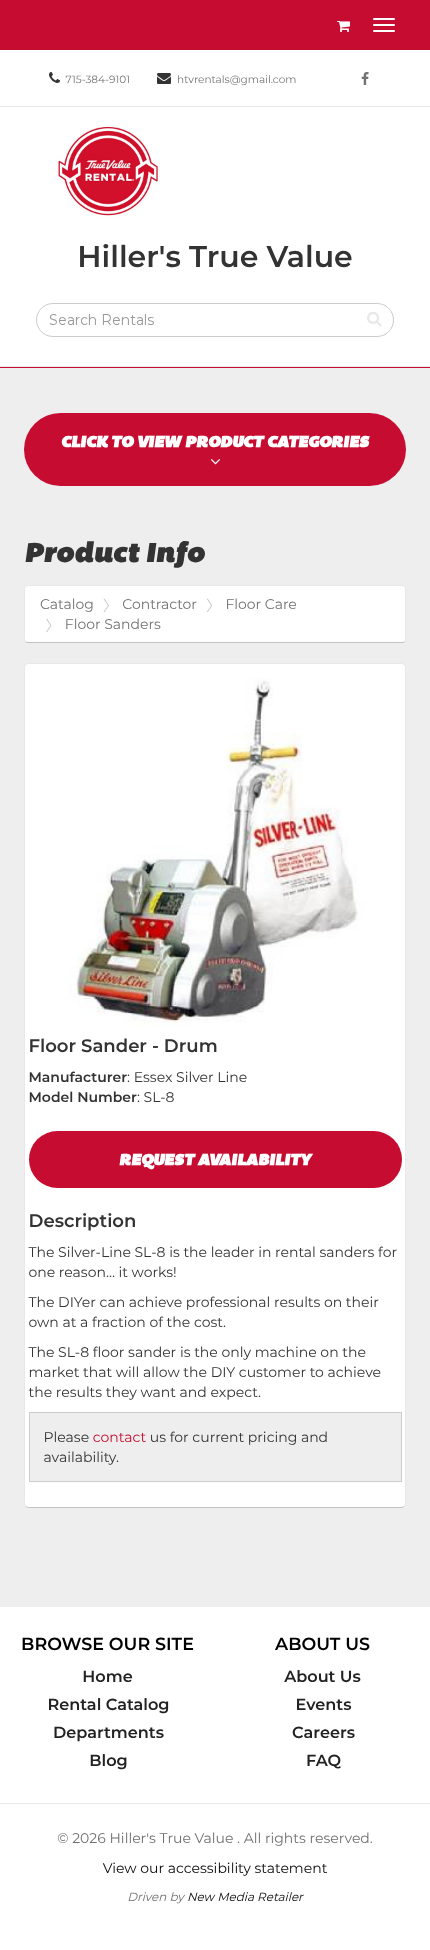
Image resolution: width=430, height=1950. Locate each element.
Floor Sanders (113, 624)
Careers (323, 1733)
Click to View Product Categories (215, 441)
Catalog (67, 604)
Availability (215, 1159)
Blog (108, 1761)
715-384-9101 (98, 79)
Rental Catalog (109, 1705)
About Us (322, 1677)
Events (324, 1705)
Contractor (159, 604)
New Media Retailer (245, 1896)
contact (119, 1437)
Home (107, 1677)
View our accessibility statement (215, 1868)
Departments (108, 1733)
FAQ (323, 1761)
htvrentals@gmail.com (236, 79)
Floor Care (260, 604)
